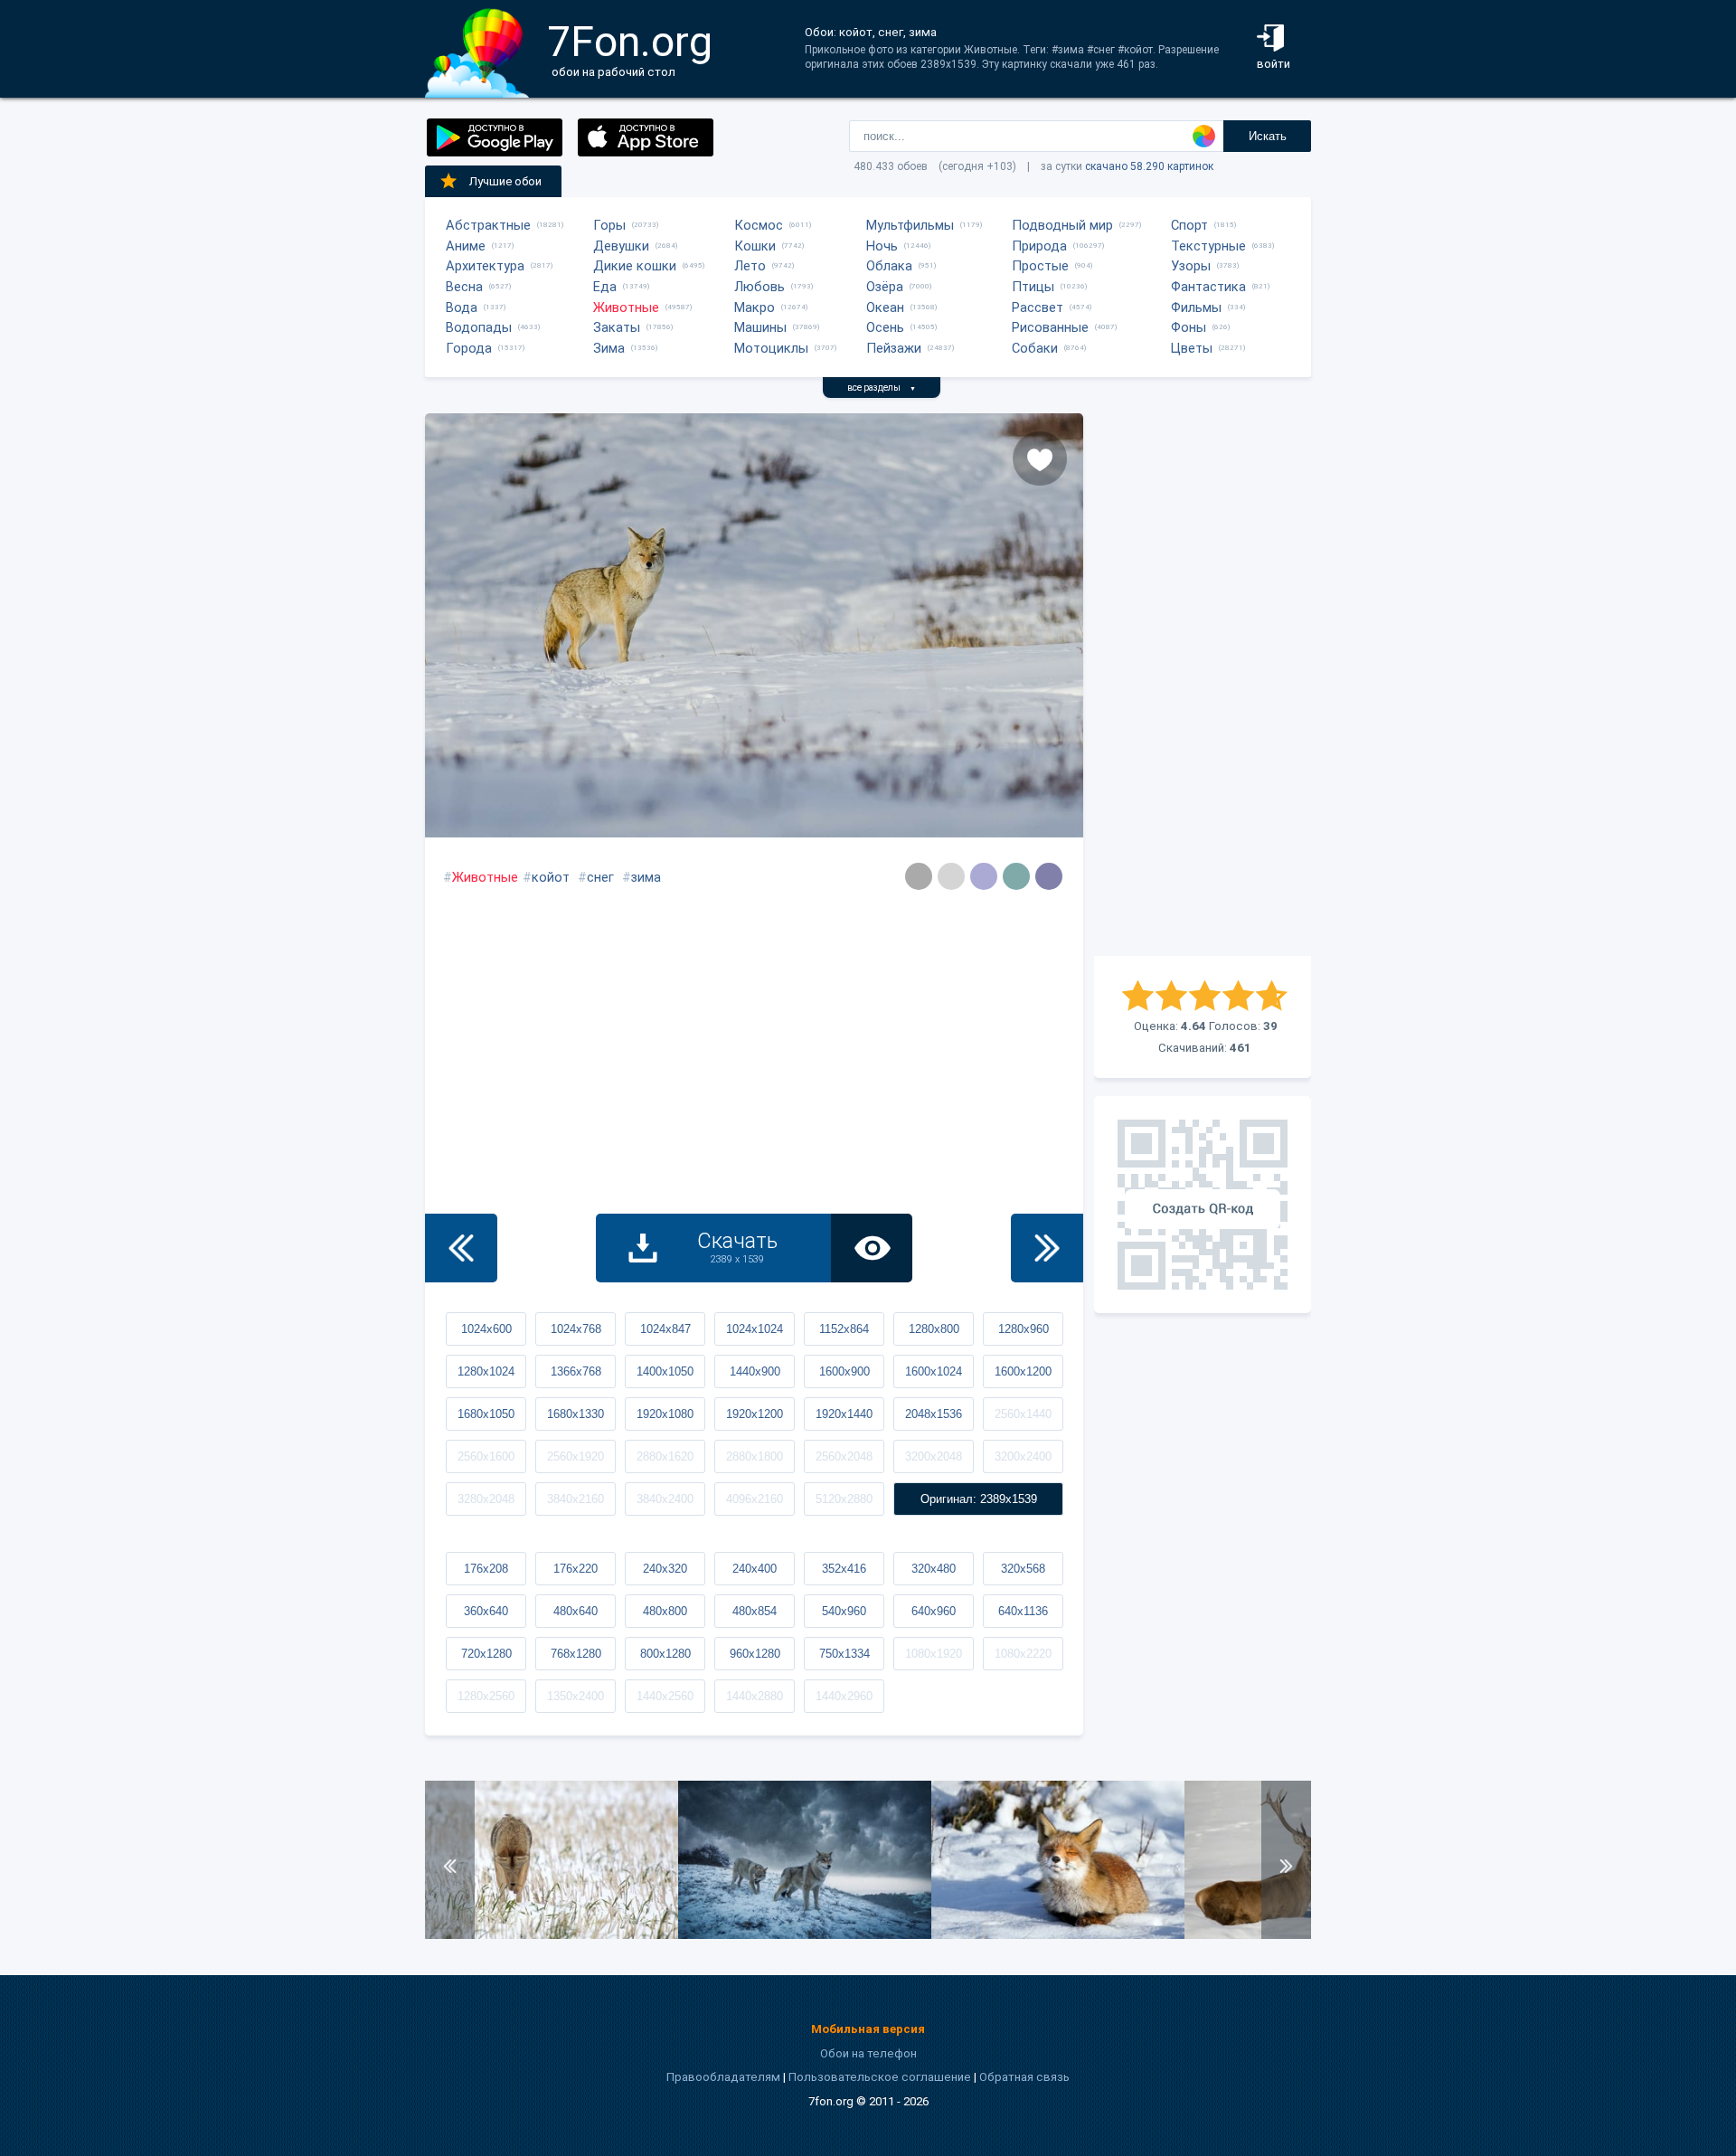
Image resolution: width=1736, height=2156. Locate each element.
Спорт (1189, 225)
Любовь (759, 287)
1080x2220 (1023, 1654)
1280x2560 (486, 1696)
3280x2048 (486, 1499)
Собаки (1035, 348)
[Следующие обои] (1047, 1248)
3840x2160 (576, 1499)
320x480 (934, 1569)
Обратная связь (1024, 2077)
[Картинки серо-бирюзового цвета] (1016, 876)
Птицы (1033, 287)
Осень (885, 327)
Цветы (1192, 348)
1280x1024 (486, 1371)
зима (646, 877)
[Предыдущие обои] (461, 1248)
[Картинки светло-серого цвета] (919, 876)
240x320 (665, 1569)
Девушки (621, 246)
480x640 (576, 1611)
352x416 (844, 1569)
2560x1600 (486, 1456)
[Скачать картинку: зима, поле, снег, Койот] (552, 1935)
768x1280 (576, 1654)
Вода (462, 307)
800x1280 (665, 1654)
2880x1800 (755, 1456)
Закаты (617, 327)
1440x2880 (755, 1696)
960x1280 (755, 1654)
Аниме (466, 246)
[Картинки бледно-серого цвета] (951, 876)
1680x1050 (486, 1414)
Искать (1268, 136)
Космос (759, 225)
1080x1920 (934, 1654)
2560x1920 (576, 1456)
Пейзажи (894, 348)
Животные (626, 307)
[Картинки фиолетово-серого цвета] (984, 876)
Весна (464, 287)
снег (600, 877)
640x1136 (1023, 1611)
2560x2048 (844, 1456)
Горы (609, 225)
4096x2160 (755, 1499)
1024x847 (665, 1329)
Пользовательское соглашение (880, 2077)
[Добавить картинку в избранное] (1040, 459)
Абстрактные (488, 225)
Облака (889, 266)
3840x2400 (665, 1499)
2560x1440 (1023, 1414)
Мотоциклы (771, 348)
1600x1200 (1023, 1371)
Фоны (1189, 327)
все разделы (882, 388)
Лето (750, 266)
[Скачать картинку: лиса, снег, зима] (1058, 1935)
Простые (1040, 266)
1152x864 (844, 1329)
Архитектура (485, 266)
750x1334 (844, 1654)
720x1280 (486, 1654)
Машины (760, 327)
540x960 (844, 1611)
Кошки (755, 246)
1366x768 (576, 1371)
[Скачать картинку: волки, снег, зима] (805, 1935)
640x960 (934, 1611)
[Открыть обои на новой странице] (872, 1248)
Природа (1039, 246)
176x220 (576, 1569)
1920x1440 (844, 1414)
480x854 (755, 1611)
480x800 (665, 1611)
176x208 (486, 1569)
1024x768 (576, 1329)
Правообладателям (723, 2077)
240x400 (755, 1569)
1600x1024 (934, 1371)
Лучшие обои (505, 181)
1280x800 (934, 1329)
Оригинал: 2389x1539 (979, 1499)
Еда (605, 287)
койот (551, 877)
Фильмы (1196, 307)
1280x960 (1024, 1329)
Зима (609, 348)
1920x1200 (755, 1414)
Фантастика (1208, 287)
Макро (755, 307)
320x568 (1023, 1569)
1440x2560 (665, 1696)
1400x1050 (665, 1371)
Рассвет (1038, 307)
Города (469, 348)
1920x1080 (665, 1414)
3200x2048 (934, 1456)
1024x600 (486, 1329)
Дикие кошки (635, 266)
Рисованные (1050, 327)
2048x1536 (934, 1414)
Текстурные (1208, 246)
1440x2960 (844, 1696)
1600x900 (844, 1371)
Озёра (885, 287)
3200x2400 (1023, 1456)
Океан (885, 307)
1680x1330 (576, 1414)
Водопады (479, 327)
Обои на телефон (868, 2053)
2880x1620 (665, 1456)
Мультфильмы (910, 225)
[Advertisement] (1203, 685)
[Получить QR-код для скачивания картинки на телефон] (1203, 1205)
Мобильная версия (868, 2029)
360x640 (486, 1611)
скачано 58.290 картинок (1149, 166)
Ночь (882, 246)
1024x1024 (755, 1329)
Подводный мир (1062, 225)
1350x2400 (576, 1696)
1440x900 (755, 1371)
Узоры (1191, 266)
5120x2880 (844, 1499)
